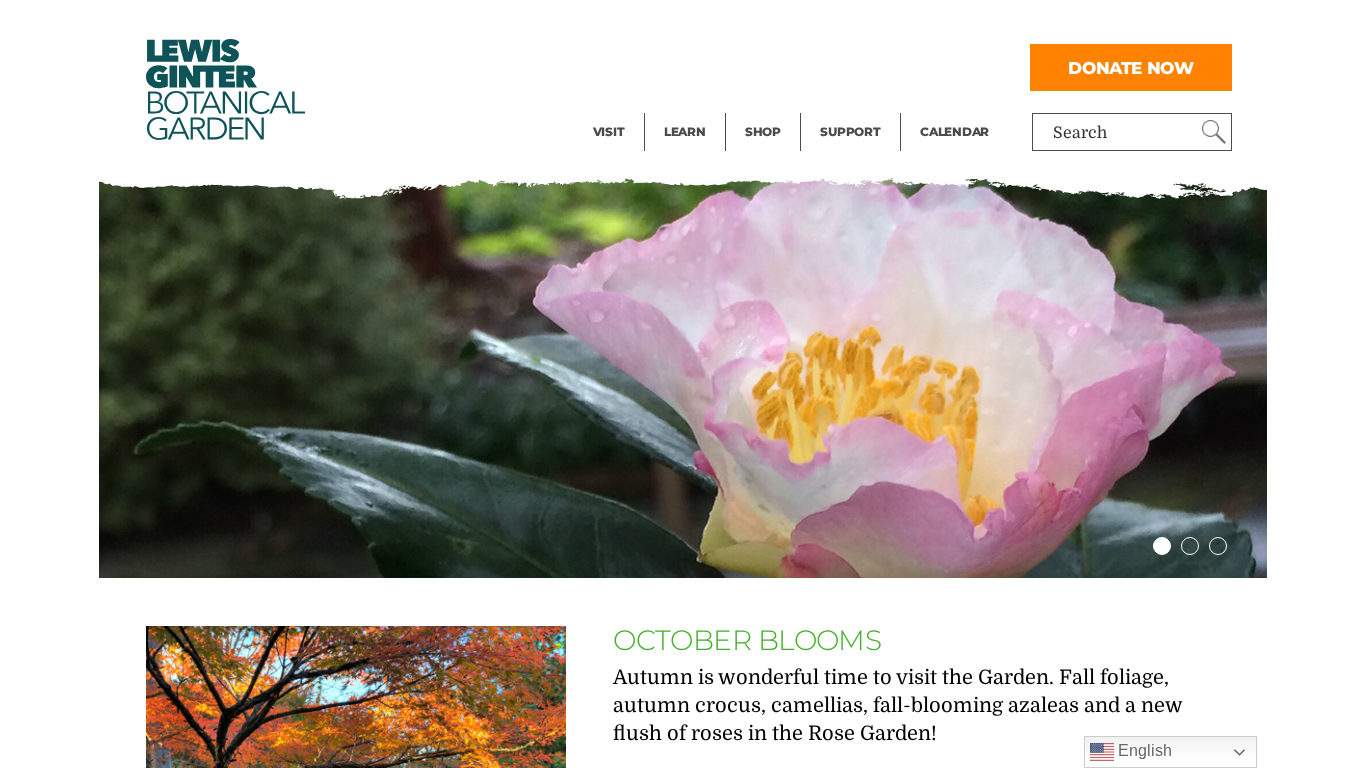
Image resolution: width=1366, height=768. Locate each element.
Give (836, 66)
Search (1080, 133)
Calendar (954, 131)
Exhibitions (636, 106)
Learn (685, 131)
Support (850, 131)
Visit (609, 131)
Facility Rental (648, 26)
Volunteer (856, 106)
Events (619, 66)
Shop (763, 131)
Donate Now (1131, 67)
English (1143, 750)
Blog (680, 106)
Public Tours (711, 26)
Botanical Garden (224, 89)
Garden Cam (711, 66)
